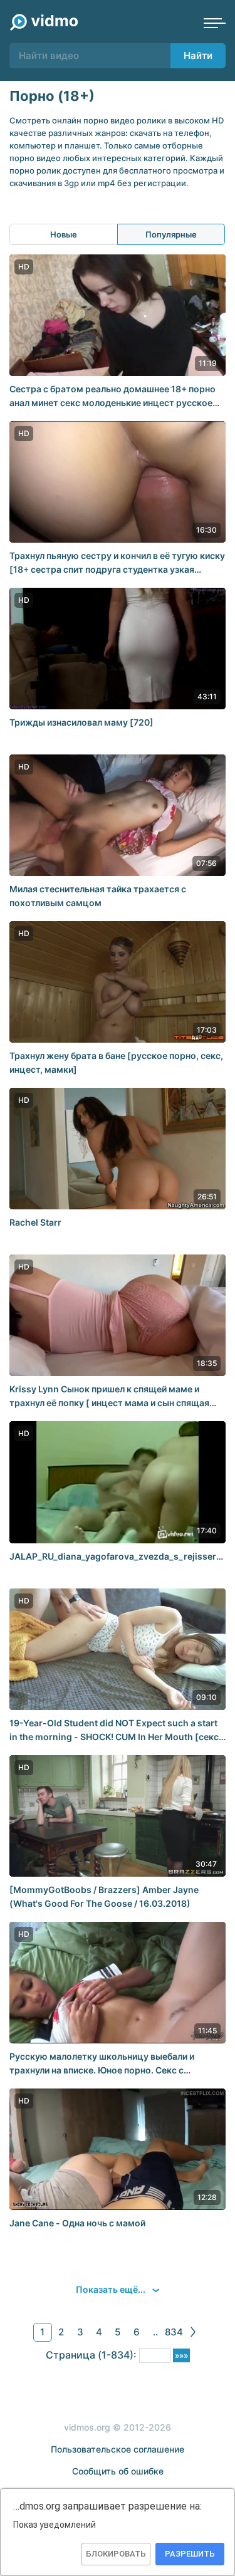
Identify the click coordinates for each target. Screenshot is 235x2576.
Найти (198, 55)
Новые (64, 234)
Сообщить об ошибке (118, 2471)
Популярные (171, 234)
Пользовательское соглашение (118, 2449)
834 (174, 2332)
